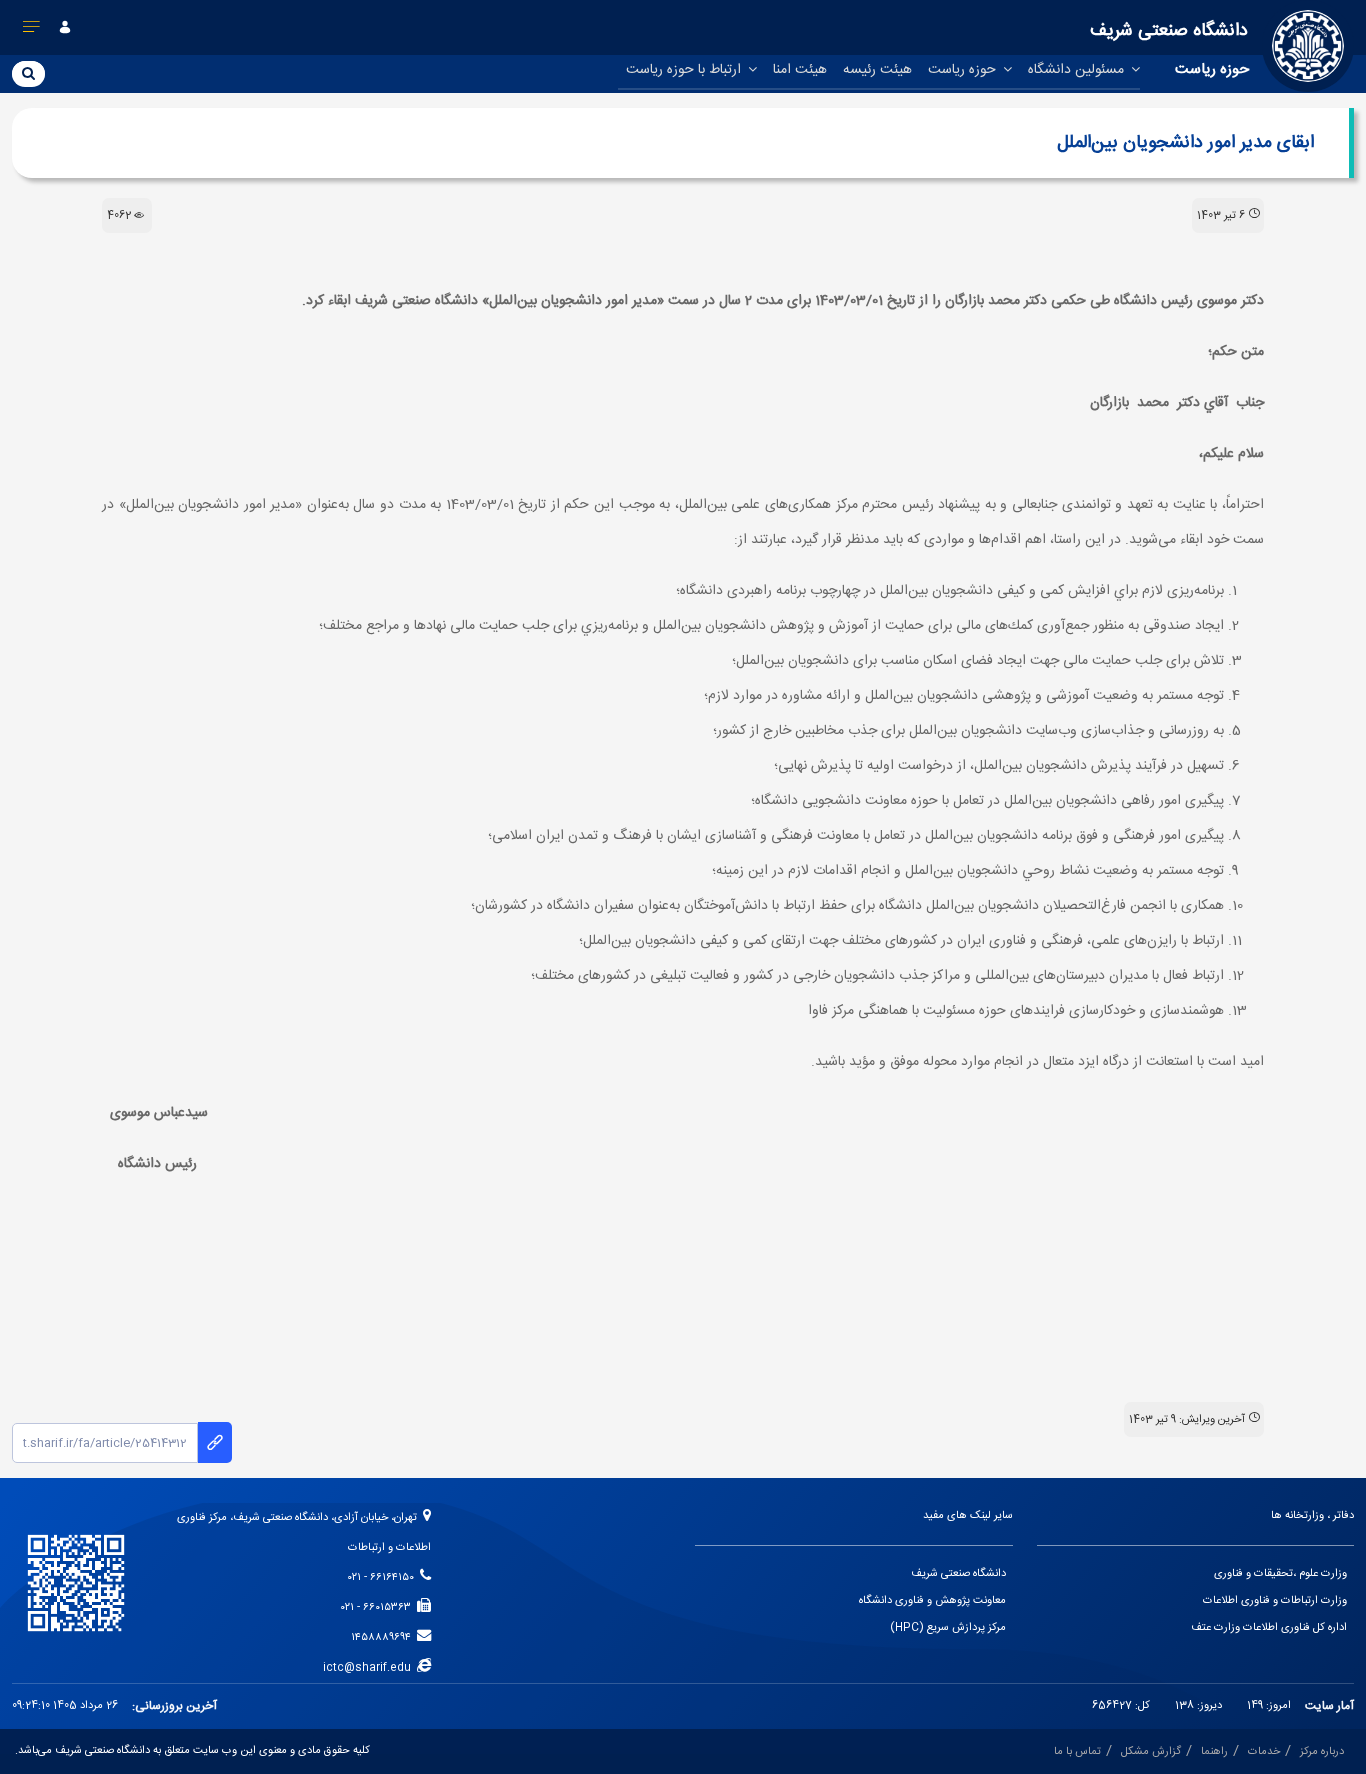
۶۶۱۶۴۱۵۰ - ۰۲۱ (384, 1578)
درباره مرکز (1322, 1752)
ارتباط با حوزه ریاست (685, 70)
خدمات (1264, 1752)
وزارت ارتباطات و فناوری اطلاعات (1275, 1601)
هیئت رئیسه (877, 70)
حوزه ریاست (964, 70)
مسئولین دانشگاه (1078, 70)
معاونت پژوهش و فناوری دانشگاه (932, 1601)
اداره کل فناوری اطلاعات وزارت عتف (1269, 1628)
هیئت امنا (800, 70)
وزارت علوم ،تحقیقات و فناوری (1280, 1574)
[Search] (28, 73)
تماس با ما (1077, 1752)
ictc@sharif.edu (370, 1668)
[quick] (32, 31)
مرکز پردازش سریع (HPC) (948, 1628)
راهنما (1214, 1752)
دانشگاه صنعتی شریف (958, 1574)
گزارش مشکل (1151, 1752)
